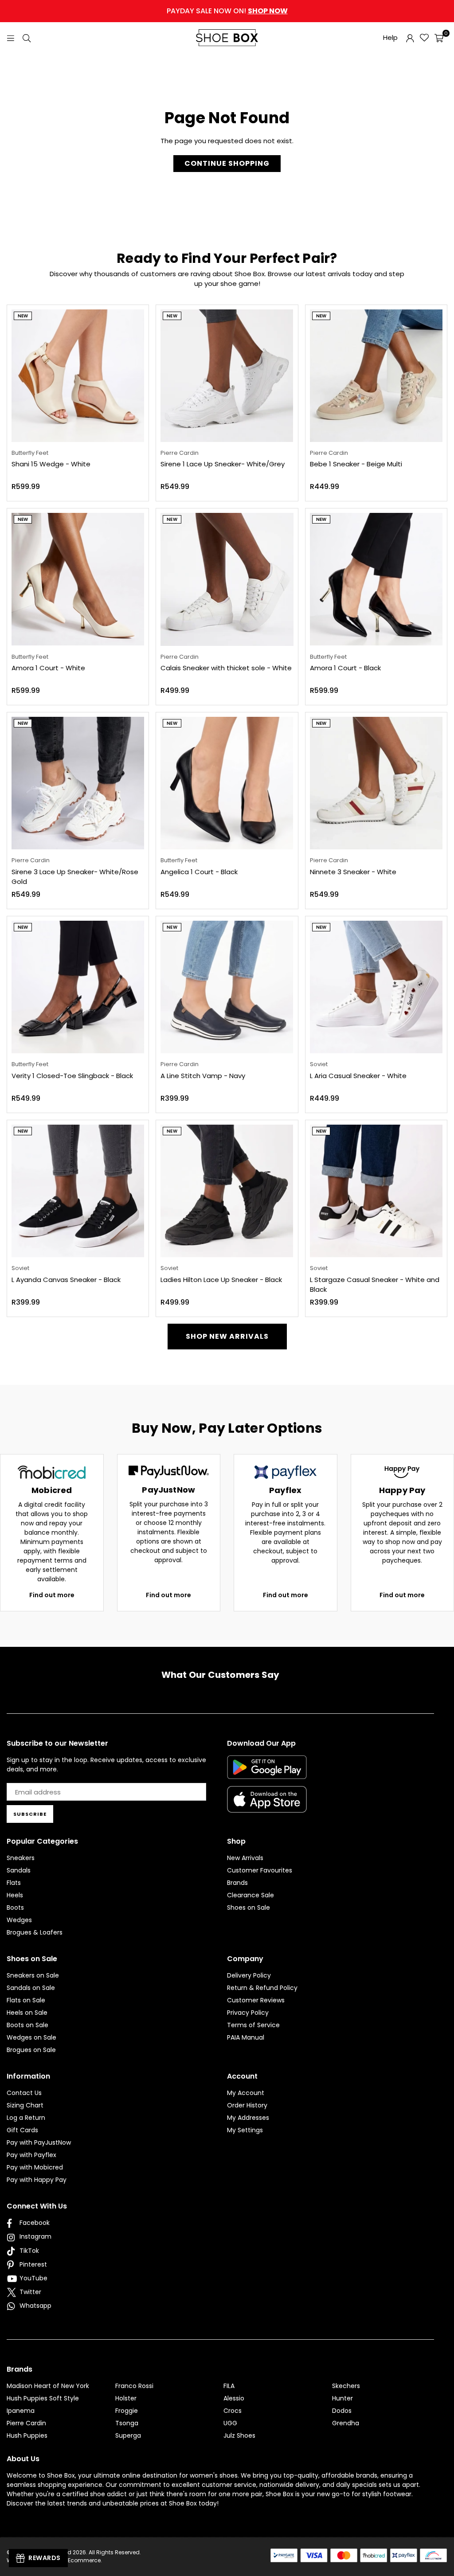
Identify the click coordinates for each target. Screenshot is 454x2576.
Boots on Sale (27, 2025)
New (23, 316)
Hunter (342, 2398)
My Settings (245, 2130)
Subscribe (30, 1814)
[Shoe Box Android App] (267, 1772)
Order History (247, 2105)
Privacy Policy (248, 2013)
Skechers (346, 2386)
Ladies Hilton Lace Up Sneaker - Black (221, 1280)
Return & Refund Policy (262, 1988)
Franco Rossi (134, 2386)
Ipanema (21, 2411)
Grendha (346, 2423)
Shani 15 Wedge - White (51, 464)
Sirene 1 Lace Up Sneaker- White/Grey (223, 464)
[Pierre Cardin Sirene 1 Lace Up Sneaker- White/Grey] (227, 376)
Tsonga (127, 2423)
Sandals (19, 1870)
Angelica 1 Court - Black (199, 872)
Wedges (19, 1920)
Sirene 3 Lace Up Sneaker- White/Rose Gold (75, 877)
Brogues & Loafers (35, 1932)
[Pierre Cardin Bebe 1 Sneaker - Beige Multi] (376, 376)
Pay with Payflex (31, 2155)
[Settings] (410, 38)
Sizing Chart (25, 2105)
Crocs (233, 2411)
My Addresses (248, 2118)
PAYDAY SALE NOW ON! (227, 11)
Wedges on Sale (31, 2037)
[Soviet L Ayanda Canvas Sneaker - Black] (78, 1191)
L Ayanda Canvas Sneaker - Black (66, 1280)
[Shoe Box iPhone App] (267, 1806)
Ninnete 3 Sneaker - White (353, 872)
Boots (15, 1908)
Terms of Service (253, 2025)
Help (390, 37)
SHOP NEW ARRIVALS (227, 1336)
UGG (230, 2423)
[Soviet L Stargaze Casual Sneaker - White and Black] (376, 1191)
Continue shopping (227, 163)
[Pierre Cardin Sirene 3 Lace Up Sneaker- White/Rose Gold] (78, 783)
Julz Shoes (239, 2435)
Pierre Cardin (26, 2423)
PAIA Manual (246, 2037)
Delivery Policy (249, 1975)
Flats (14, 1883)
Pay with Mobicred (35, 2167)
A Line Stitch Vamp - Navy (203, 1076)
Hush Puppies (27, 2435)
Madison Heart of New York (48, 2386)
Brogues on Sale (31, 2050)
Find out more (52, 1595)
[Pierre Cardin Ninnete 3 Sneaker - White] (376, 783)
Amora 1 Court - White (48, 668)
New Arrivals (245, 1858)
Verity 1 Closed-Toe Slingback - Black (72, 1076)
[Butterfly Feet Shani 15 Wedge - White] (78, 376)
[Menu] (11, 37)
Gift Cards (22, 2130)
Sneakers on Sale (33, 1975)
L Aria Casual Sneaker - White (358, 1076)
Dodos (342, 2411)
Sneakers (21, 1858)
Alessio (234, 2398)
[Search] (27, 37)
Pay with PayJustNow (39, 2142)
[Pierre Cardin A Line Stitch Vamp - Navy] (227, 987)
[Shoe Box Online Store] (227, 38)
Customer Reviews (256, 2000)
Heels (15, 1895)
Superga (128, 2435)
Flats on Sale (26, 2000)
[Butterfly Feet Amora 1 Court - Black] (376, 579)
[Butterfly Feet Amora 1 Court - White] (78, 579)
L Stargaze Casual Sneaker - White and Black (375, 1285)
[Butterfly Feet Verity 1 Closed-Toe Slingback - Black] (78, 987)
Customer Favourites (260, 1870)
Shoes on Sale (249, 1908)
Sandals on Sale (31, 1988)
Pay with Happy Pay (37, 2180)
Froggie (127, 2411)
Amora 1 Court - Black (345, 668)
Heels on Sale (27, 2013)
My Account (246, 2093)
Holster (126, 2398)
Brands (237, 1883)
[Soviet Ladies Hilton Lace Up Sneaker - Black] (227, 1191)
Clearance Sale (250, 1895)
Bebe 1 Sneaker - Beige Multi (356, 464)
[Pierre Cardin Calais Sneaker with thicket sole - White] (227, 579)
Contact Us (24, 2093)
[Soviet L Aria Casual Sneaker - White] (376, 987)
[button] (439, 38)
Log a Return (26, 2118)
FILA (229, 2386)
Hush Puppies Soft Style (43, 2398)
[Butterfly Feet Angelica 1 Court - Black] (227, 783)
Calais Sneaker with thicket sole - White (226, 668)
